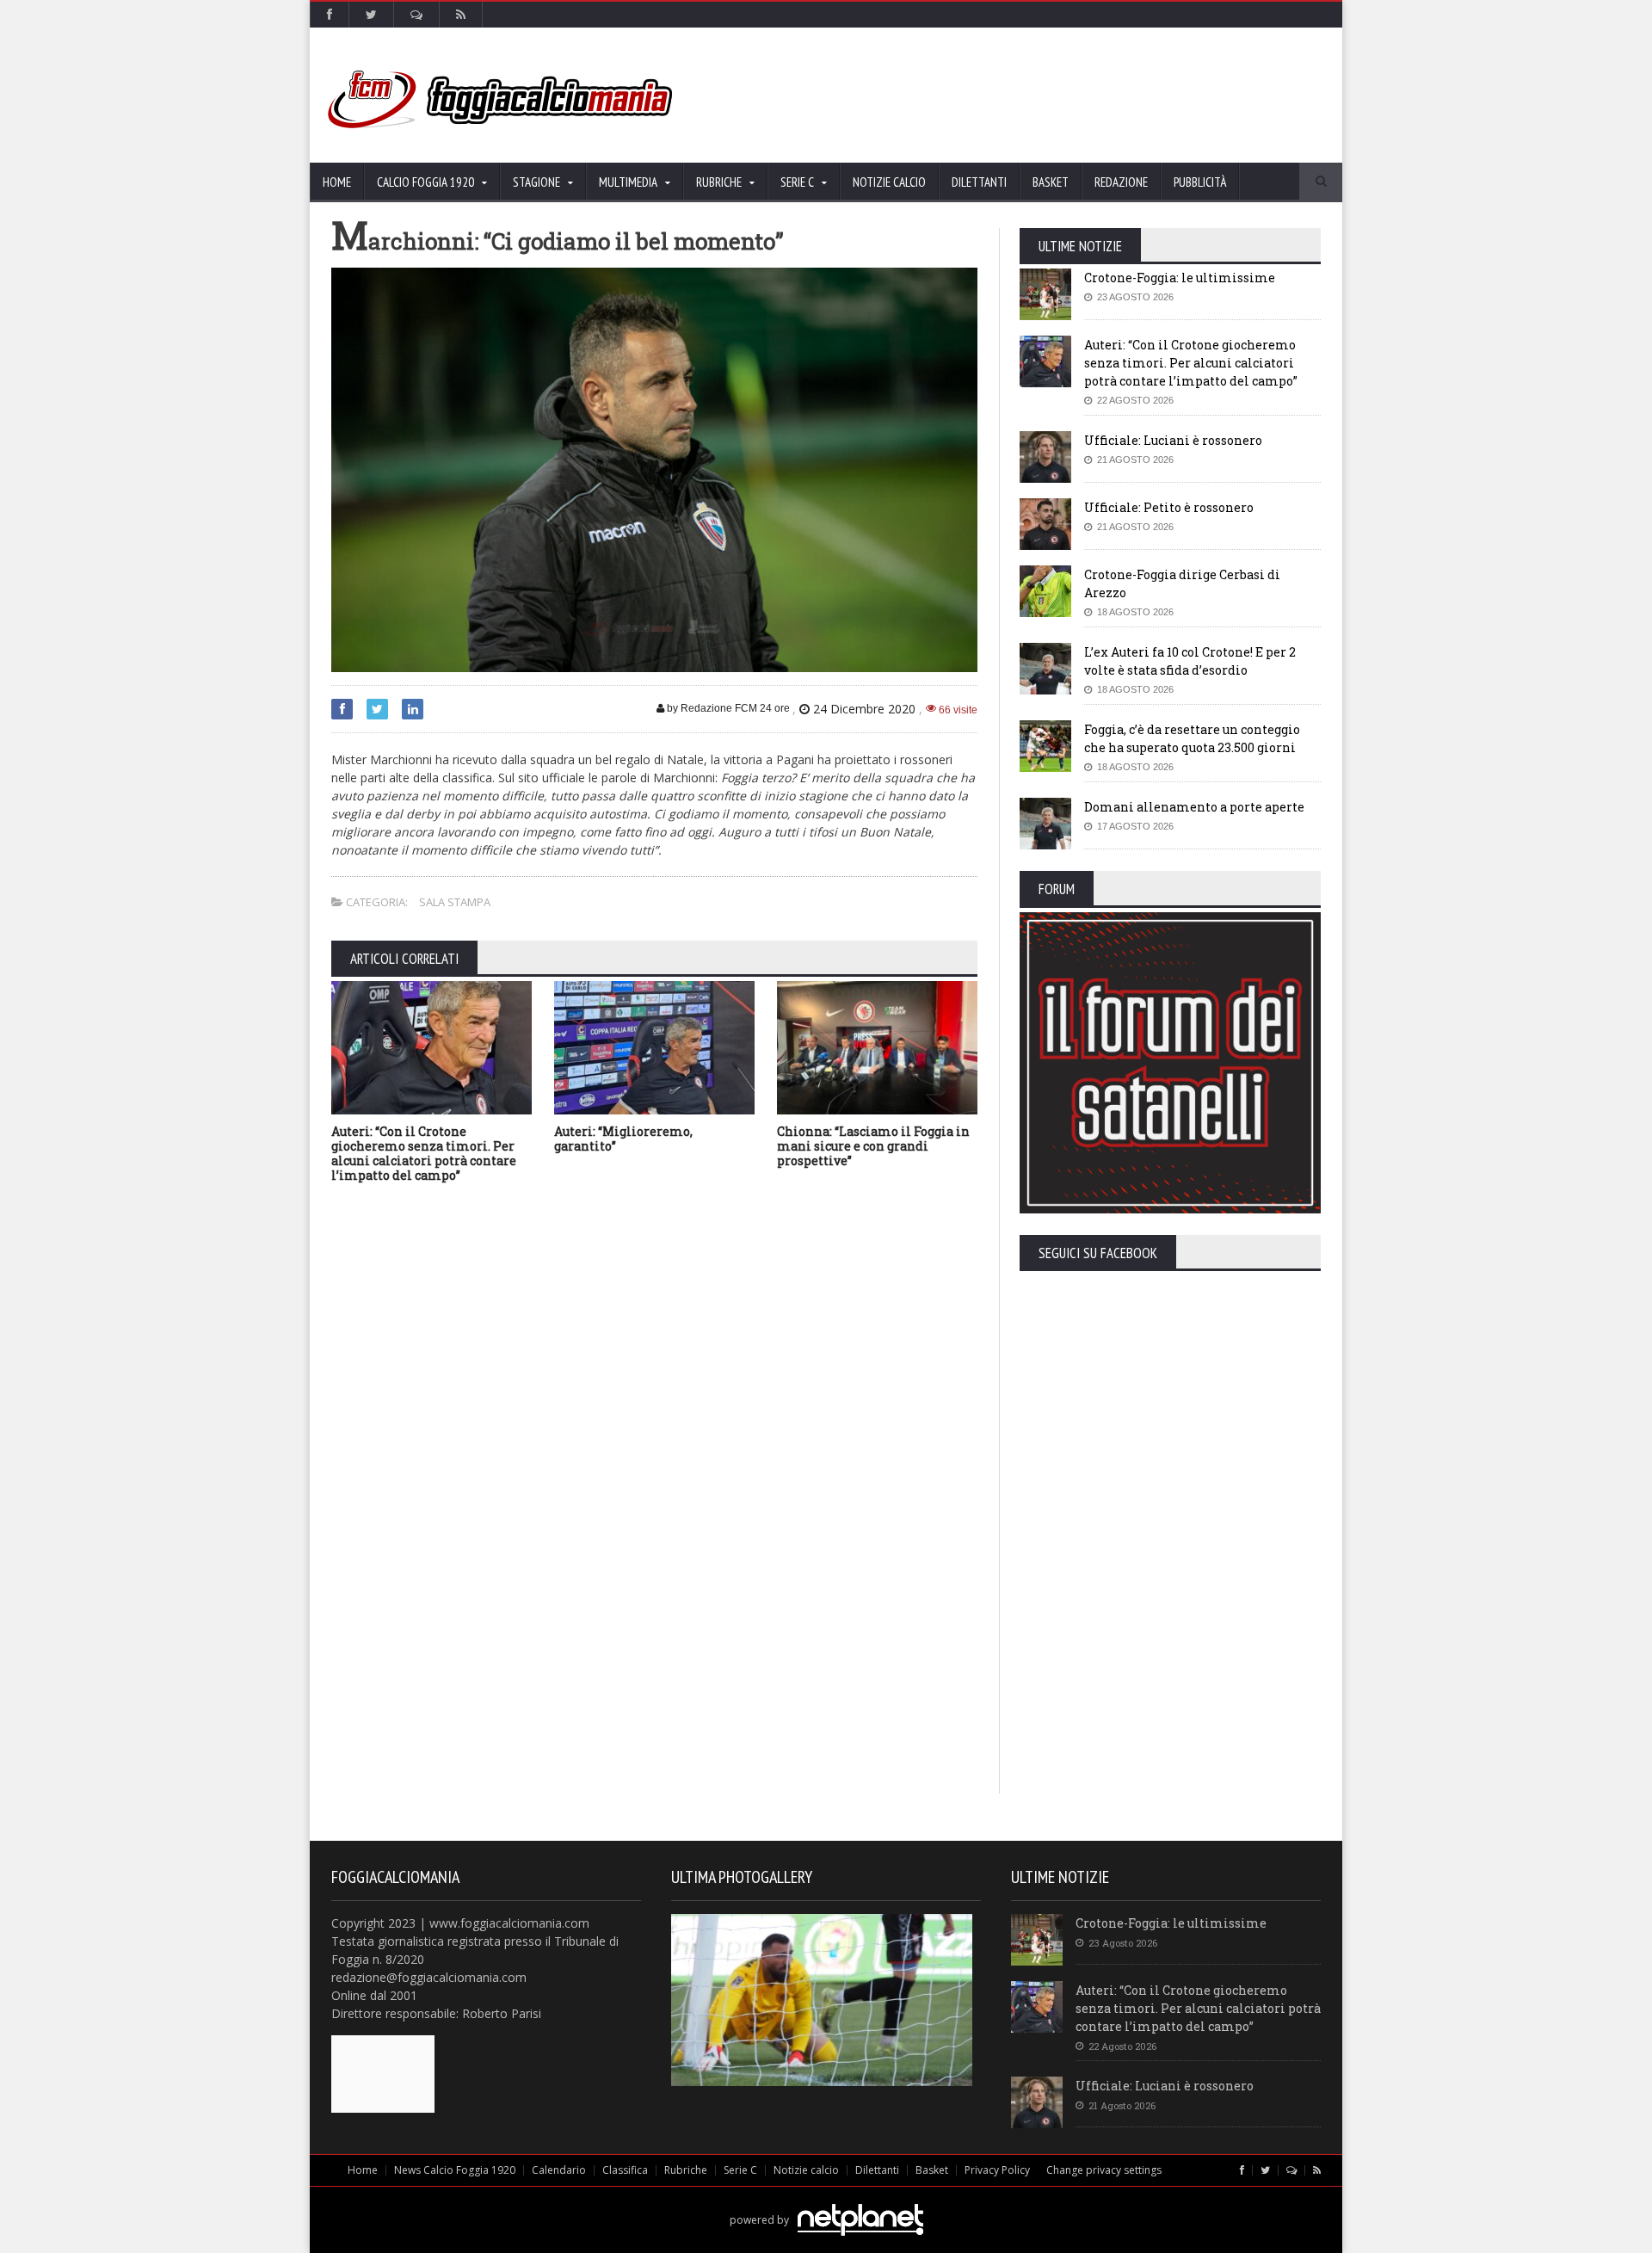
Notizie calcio (889, 182)
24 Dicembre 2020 (864, 709)
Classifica (625, 2170)
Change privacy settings (1104, 2170)
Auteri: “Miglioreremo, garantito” (623, 1139)
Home (337, 182)
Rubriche (686, 2170)
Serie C (740, 2170)
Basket (1051, 182)
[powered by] (826, 2200)
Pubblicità (1200, 182)
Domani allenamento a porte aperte (1194, 807)
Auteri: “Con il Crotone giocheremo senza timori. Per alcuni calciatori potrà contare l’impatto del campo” (424, 1153)
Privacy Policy (997, 2170)
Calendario (559, 2170)
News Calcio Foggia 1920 (455, 2170)
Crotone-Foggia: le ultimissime (1180, 278)
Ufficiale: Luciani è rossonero (1173, 440)
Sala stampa (455, 902)
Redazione (1121, 182)
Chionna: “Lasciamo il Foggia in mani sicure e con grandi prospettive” (873, 1146)
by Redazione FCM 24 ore (727, 708)
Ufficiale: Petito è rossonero (1169, 507)
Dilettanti (979, 182)
